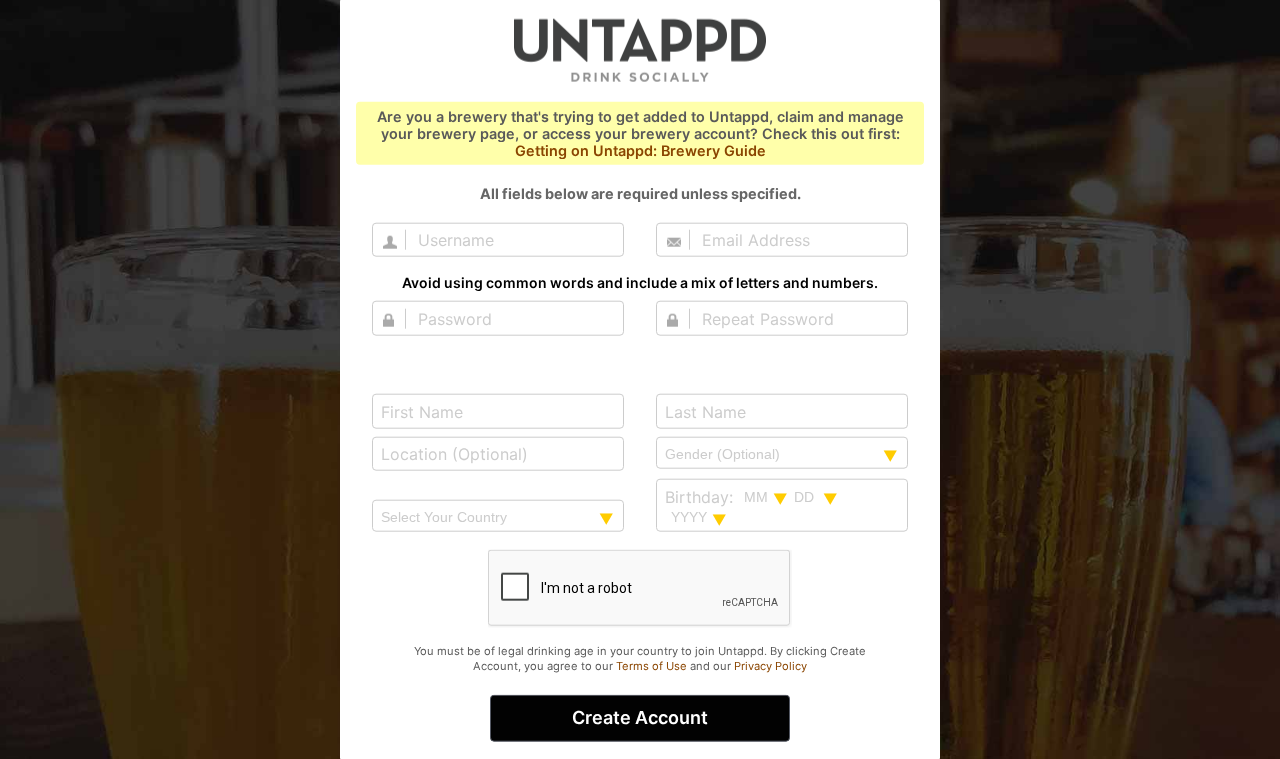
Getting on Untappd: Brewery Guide (640, 150)
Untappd (640, 49)
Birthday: (699, 496)
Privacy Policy (770, 666)
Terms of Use (651, 666)
